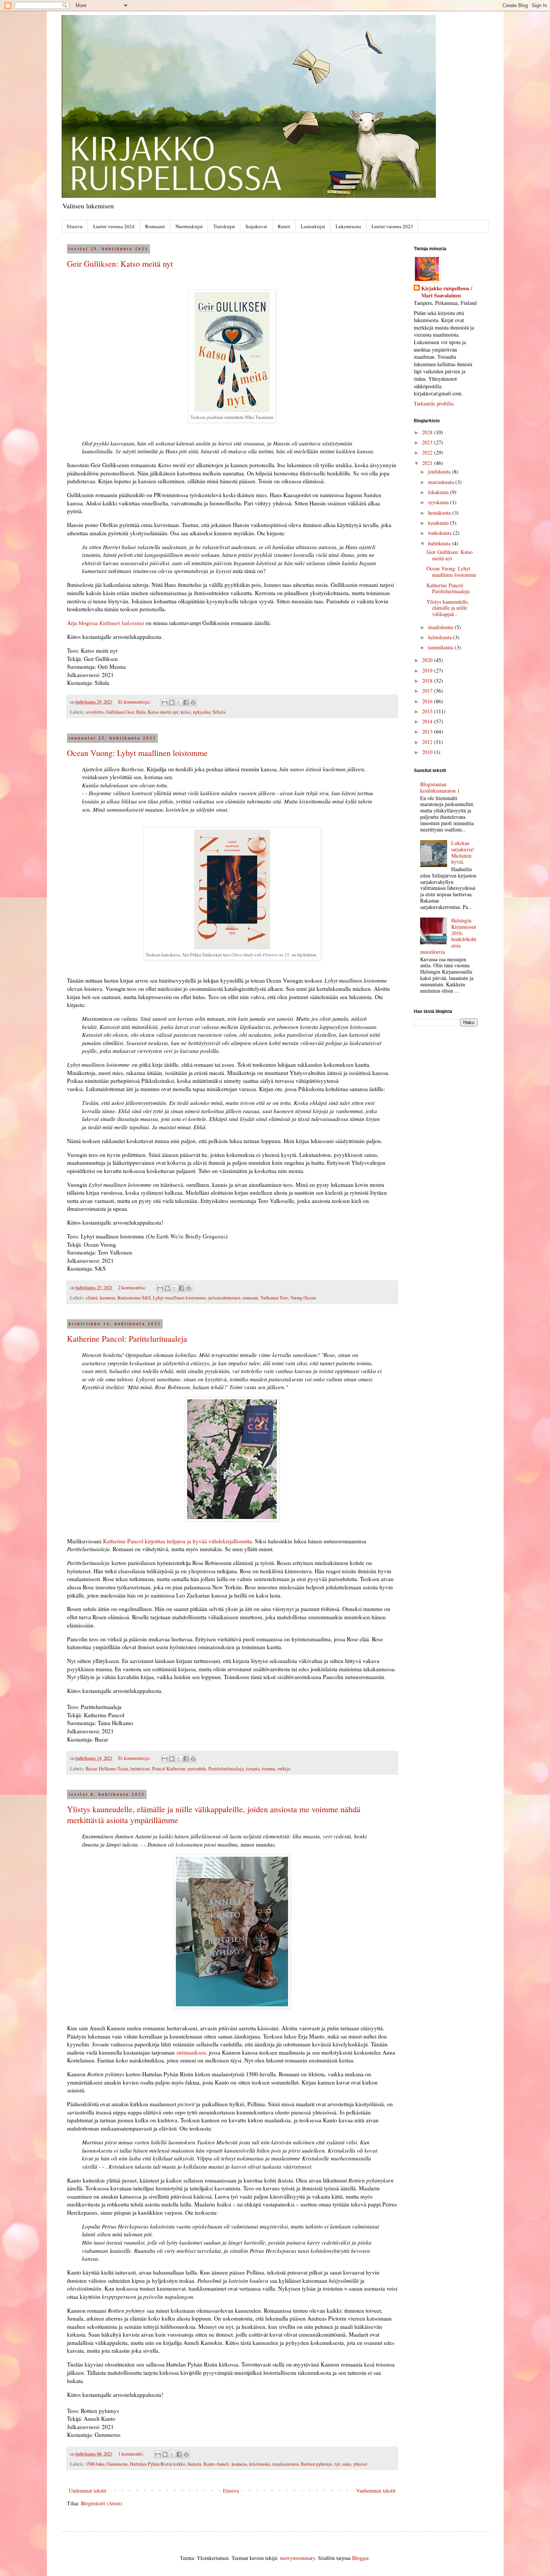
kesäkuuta (439, 523)
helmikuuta (441, 637)
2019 (428, 670)
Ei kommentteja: (135, 702)
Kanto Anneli (216, 2464)
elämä (92, 1298)
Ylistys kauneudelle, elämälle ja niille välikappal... (448, 608)
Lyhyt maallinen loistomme (180, 1298)
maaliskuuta (441, 627)
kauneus (108, 1298)
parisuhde (197, 1769)
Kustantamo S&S (134, 1298)
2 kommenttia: (133, 1288)
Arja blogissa (106, 623)
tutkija (284, 1769)
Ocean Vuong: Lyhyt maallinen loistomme (137, 753)
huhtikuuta (440, 543)
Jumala (194, 2464)
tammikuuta (441, 647)
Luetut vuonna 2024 (114, 226)
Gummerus (117, 2464)
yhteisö (360, 2464)
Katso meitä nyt (163, 712)
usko (347, 2464)
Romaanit (155, 226)
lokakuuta (439, 492)
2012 (428, 742)
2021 (428, 463)
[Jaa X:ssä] (179, 702)
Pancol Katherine (169, 1769)
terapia (253, 1769)
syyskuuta (439, 502)
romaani (250, 1298)
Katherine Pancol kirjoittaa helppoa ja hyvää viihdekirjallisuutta (177, 1541)
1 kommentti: (132, 2454)
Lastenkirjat (313, 226)
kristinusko (260, 2464)
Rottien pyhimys (317, 2464)
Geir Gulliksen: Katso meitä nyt (120, 264)
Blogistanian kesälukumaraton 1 (440, 787)
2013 (428, 731)
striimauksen (191, 2052)
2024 (428, 432)
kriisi (186, 712)
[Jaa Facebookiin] (186, 702)
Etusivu (75, 226)
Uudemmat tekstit (88, 2491)
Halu (141, 712)
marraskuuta (442, 482)
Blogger (360, 2558)
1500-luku (95, 2464)
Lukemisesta (348, 226)
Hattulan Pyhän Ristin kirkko (158, 2464)
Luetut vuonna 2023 (392, 226)
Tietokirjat (224, 226)
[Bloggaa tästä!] (172, 702)
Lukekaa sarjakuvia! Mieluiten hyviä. (463, 852)
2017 (428, 691)
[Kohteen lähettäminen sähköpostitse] (165, 702)
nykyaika (202, 712)
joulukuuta (440, 471)
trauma (269, 1769)
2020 (428, 660)
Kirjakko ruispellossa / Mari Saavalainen (447, 292)
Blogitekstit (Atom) (102, 2503)
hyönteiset (140, 1769)
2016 (428, 701)
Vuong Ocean (303, 1298)
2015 (428, 711)
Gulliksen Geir (120, 712)
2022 (428, 452)
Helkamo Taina (114, 1769)
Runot (284, 226)
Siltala (219, 712)
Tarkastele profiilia (434, 403)
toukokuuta (441, 533)
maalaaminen (285, 2464)
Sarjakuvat (256, 226)
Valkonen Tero (274, 1298)
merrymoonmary (297, 2558)
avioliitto (95, 712)
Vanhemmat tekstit (376, 2491)
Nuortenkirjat (189, 226)
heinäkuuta (440, 513)
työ (337, 2464)
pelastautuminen (224, 1298)
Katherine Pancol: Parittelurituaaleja (127, 1338)
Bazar (91, 1769)
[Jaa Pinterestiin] (193, 702)
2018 (428, 681)
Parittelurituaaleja (226, 1769)
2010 (428, 752)
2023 (428, 442)
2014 (428, 721)
